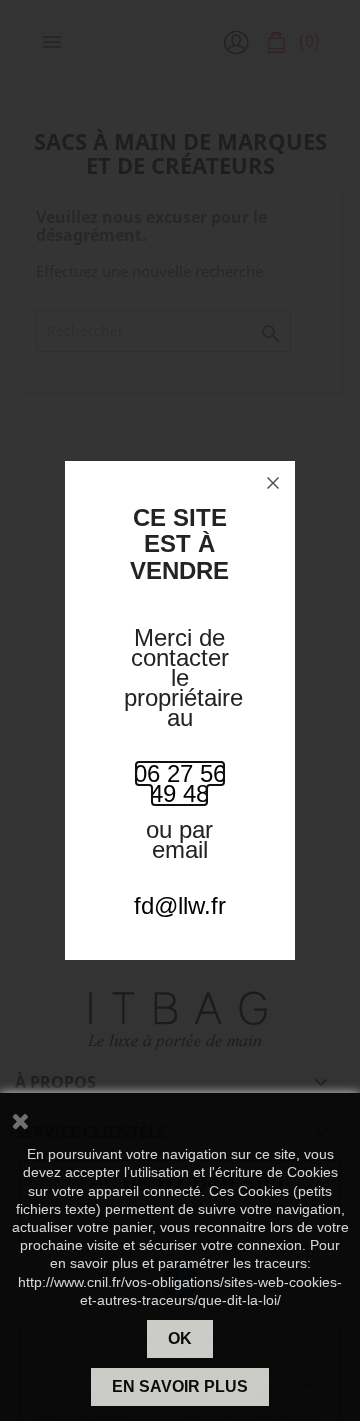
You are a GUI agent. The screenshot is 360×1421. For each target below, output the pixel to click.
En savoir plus (180, 1386)
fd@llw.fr (180, 905)
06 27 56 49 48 (180, 783)
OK (180, 1338)
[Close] (273, 483)
